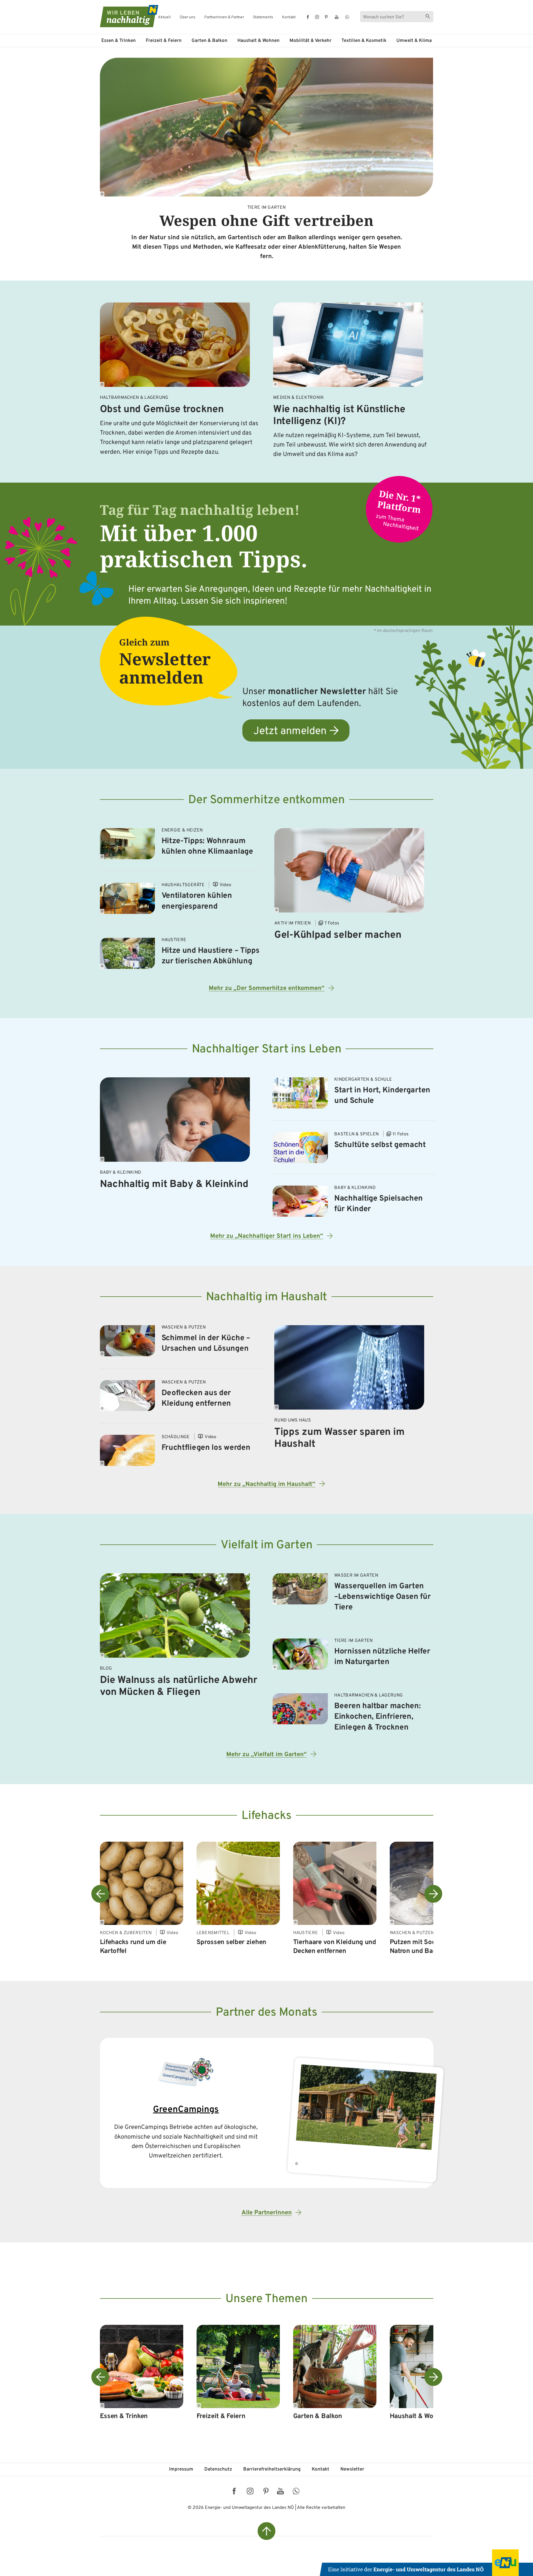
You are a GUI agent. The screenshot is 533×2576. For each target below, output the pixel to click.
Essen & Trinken (119, 41)
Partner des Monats (266, 2013)
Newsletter (352, 2469)
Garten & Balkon (209, 41)
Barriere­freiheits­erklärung (272, 2469)
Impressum (181, 2469)
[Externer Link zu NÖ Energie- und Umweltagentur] (426, 2563)
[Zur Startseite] (124, 16)
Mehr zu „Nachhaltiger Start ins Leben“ (267, 1236)
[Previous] (100, 1894)
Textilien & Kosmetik (364, 41)
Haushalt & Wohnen (258, 41)
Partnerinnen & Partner (224, 17)
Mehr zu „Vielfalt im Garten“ (266, 1755)
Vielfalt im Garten (267, 1545)
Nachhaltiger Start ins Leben (267, 1049)
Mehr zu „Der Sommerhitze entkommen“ (267, 988)
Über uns (188, 17)
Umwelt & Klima (414, 41)
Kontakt (289, 17)
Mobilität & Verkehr (311, 41)
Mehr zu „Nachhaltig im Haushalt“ (266, 1484)
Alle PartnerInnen (267, 2213)
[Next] (433, 1894)
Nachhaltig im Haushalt (266, 1297)
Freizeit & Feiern (164, 41)
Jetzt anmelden (290, 731)
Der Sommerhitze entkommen (266, 800)
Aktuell (164, 17)
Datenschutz (218, 2469)
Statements (263, 17)
